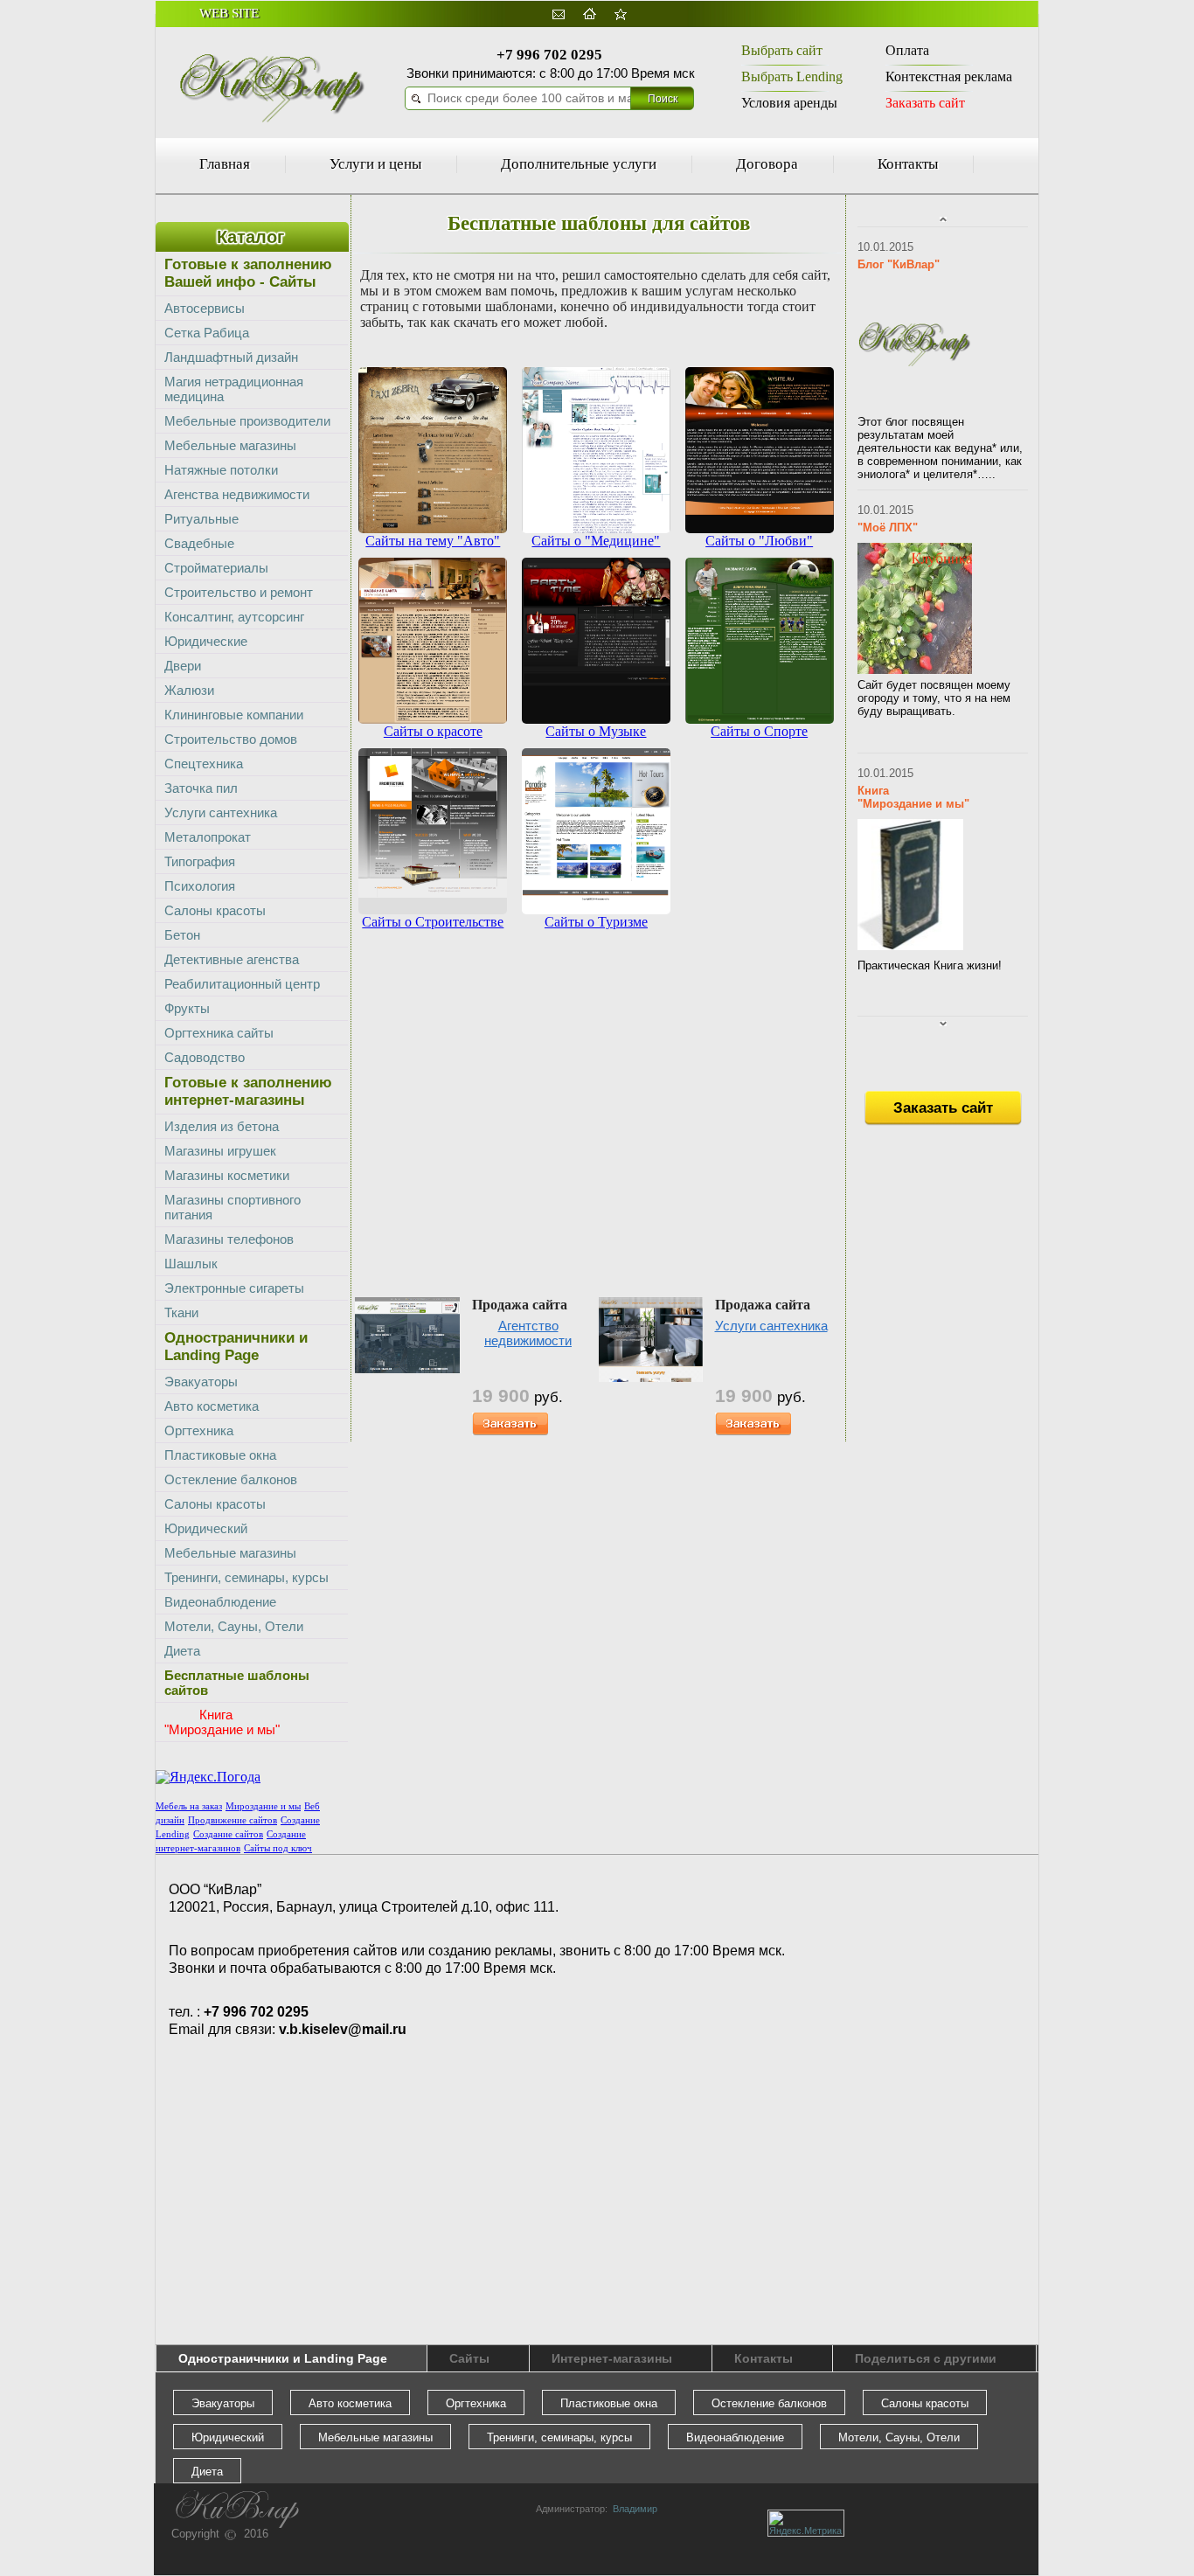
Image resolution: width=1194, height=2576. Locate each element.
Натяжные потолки (221, 470)
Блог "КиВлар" (899, 264)
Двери (183, 666)
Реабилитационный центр (242, 984)
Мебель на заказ (189, 1806)
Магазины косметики (227, 1175)
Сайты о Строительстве (433, 922)
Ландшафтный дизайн (231, 357)
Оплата (907, 50)
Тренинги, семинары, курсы (246, 1577)
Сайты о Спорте (759, 731)
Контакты (908, 164)
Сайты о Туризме (596, 922)
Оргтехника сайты (219, 1033)
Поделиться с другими (926, 2358)
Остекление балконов (231, 1479)
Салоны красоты (215, 910)
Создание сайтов (228, 1834)
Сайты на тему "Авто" (433, 541)
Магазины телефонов (229, 1239)
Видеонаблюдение (220, 1602)
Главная (225, 164)
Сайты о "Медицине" (596, 541)
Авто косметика (212, 1406)
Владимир (632, 2509)
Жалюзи (189, 690)
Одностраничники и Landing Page (283, 2358)
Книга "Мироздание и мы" (913, 797)
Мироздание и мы (263, 1806)
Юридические (206, 641)
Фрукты (187, 1008)
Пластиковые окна (220, 1455)
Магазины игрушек (220, 1151)
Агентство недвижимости (528, 1333)
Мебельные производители (247, 421)
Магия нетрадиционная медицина (234, 389)
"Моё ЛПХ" (888, 528)
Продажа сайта (520, 1305)
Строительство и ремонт (239, 592)
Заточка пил (201, 788)
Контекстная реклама (949, 76)
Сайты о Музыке (596, 731)
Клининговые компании (234, 715)
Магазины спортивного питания (233, 1207)
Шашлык (191, 1264)
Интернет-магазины (612, 2358)
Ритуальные (201, 519)
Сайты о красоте (433, 731)
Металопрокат (208, 837)
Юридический (206, 1528)
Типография (200, 861)
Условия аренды (789, 103)
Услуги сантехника (771, 1326)
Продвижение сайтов (233, 1820)
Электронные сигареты (234, 1288)
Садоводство (205, 1057)
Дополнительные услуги (579, 164)
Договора (767, 164)
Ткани (181, 1312)
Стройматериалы (216, 568)
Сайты (469, 2358)
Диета (182, 1651)
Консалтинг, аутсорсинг (234, 617)
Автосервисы (205, 308)
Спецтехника (204, 764)
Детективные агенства (232, 959)
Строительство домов (231, 739)
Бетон (182, 935)
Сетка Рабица (207, 333)
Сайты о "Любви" (759, 541)
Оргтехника (199, 1430)
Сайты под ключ (278, 1848)
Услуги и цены (375, 164)
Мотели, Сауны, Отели (234, 1626)
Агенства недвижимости (237, 494)
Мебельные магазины (230, 445)
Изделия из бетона (222, 1126)
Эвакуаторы (201, 1382)
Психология (200, 886)
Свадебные (199, 543)
